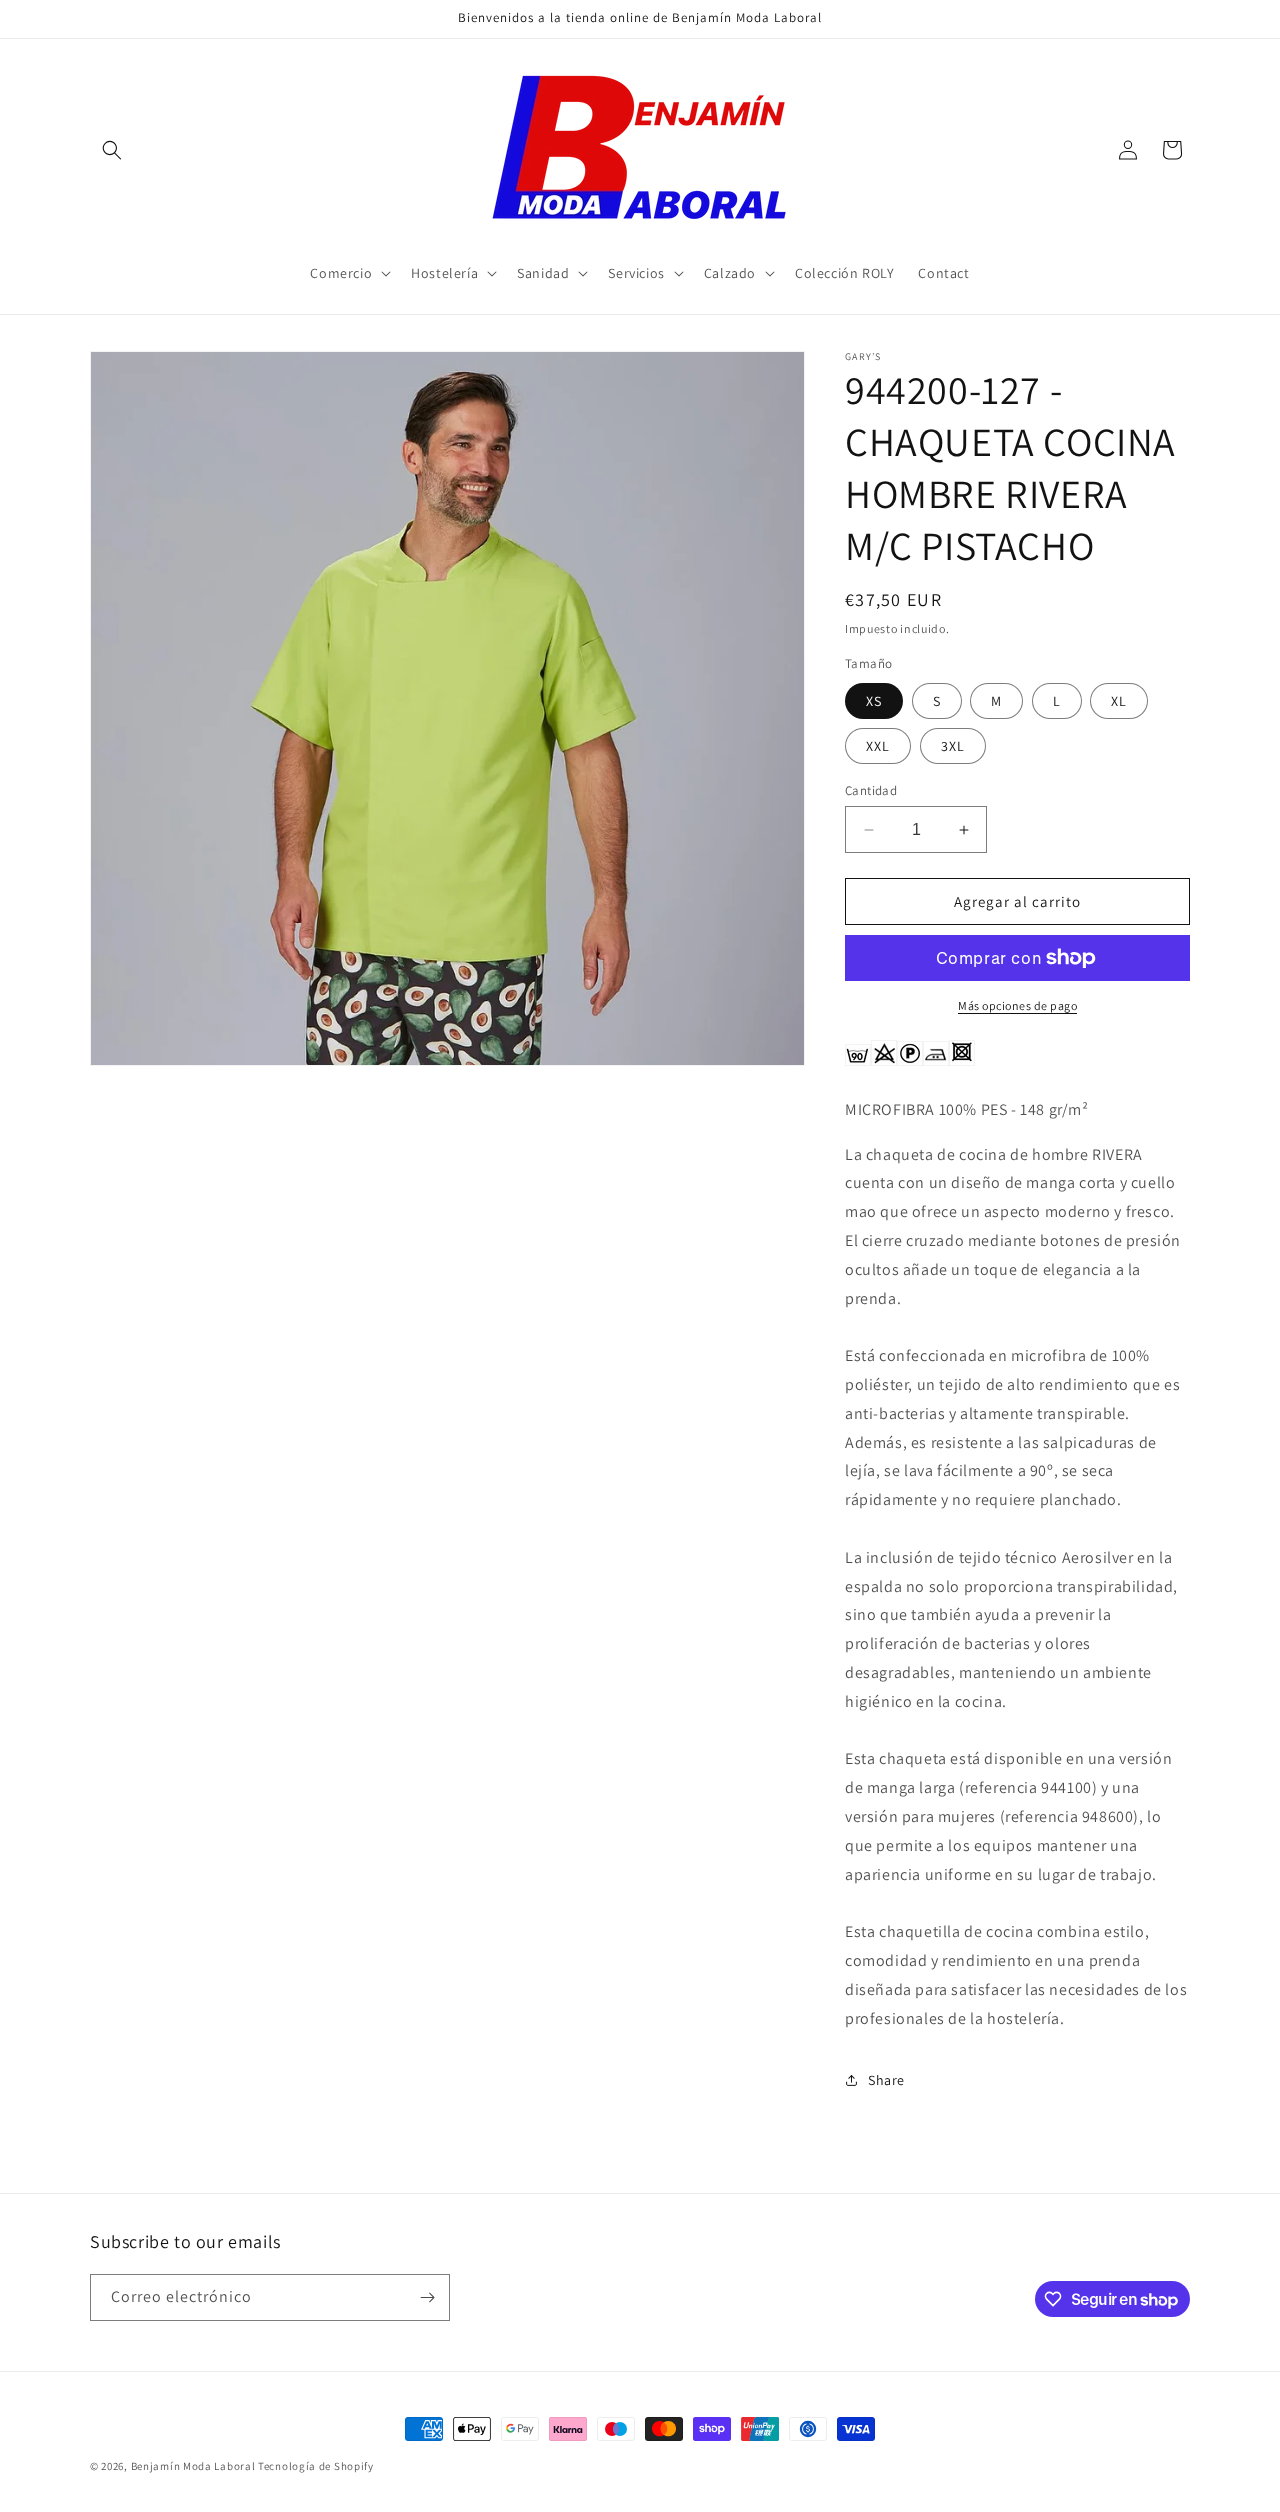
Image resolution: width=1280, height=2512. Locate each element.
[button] (112, 150)
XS (874, 701)
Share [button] (886, 2080)
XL (1119, 701)
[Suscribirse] (427, 2297)
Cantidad (871, 790)
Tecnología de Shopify (316, 2466)
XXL (878, 746)
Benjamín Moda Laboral (193, 2466)
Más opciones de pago (1017, 1005)
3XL (953, 746)
